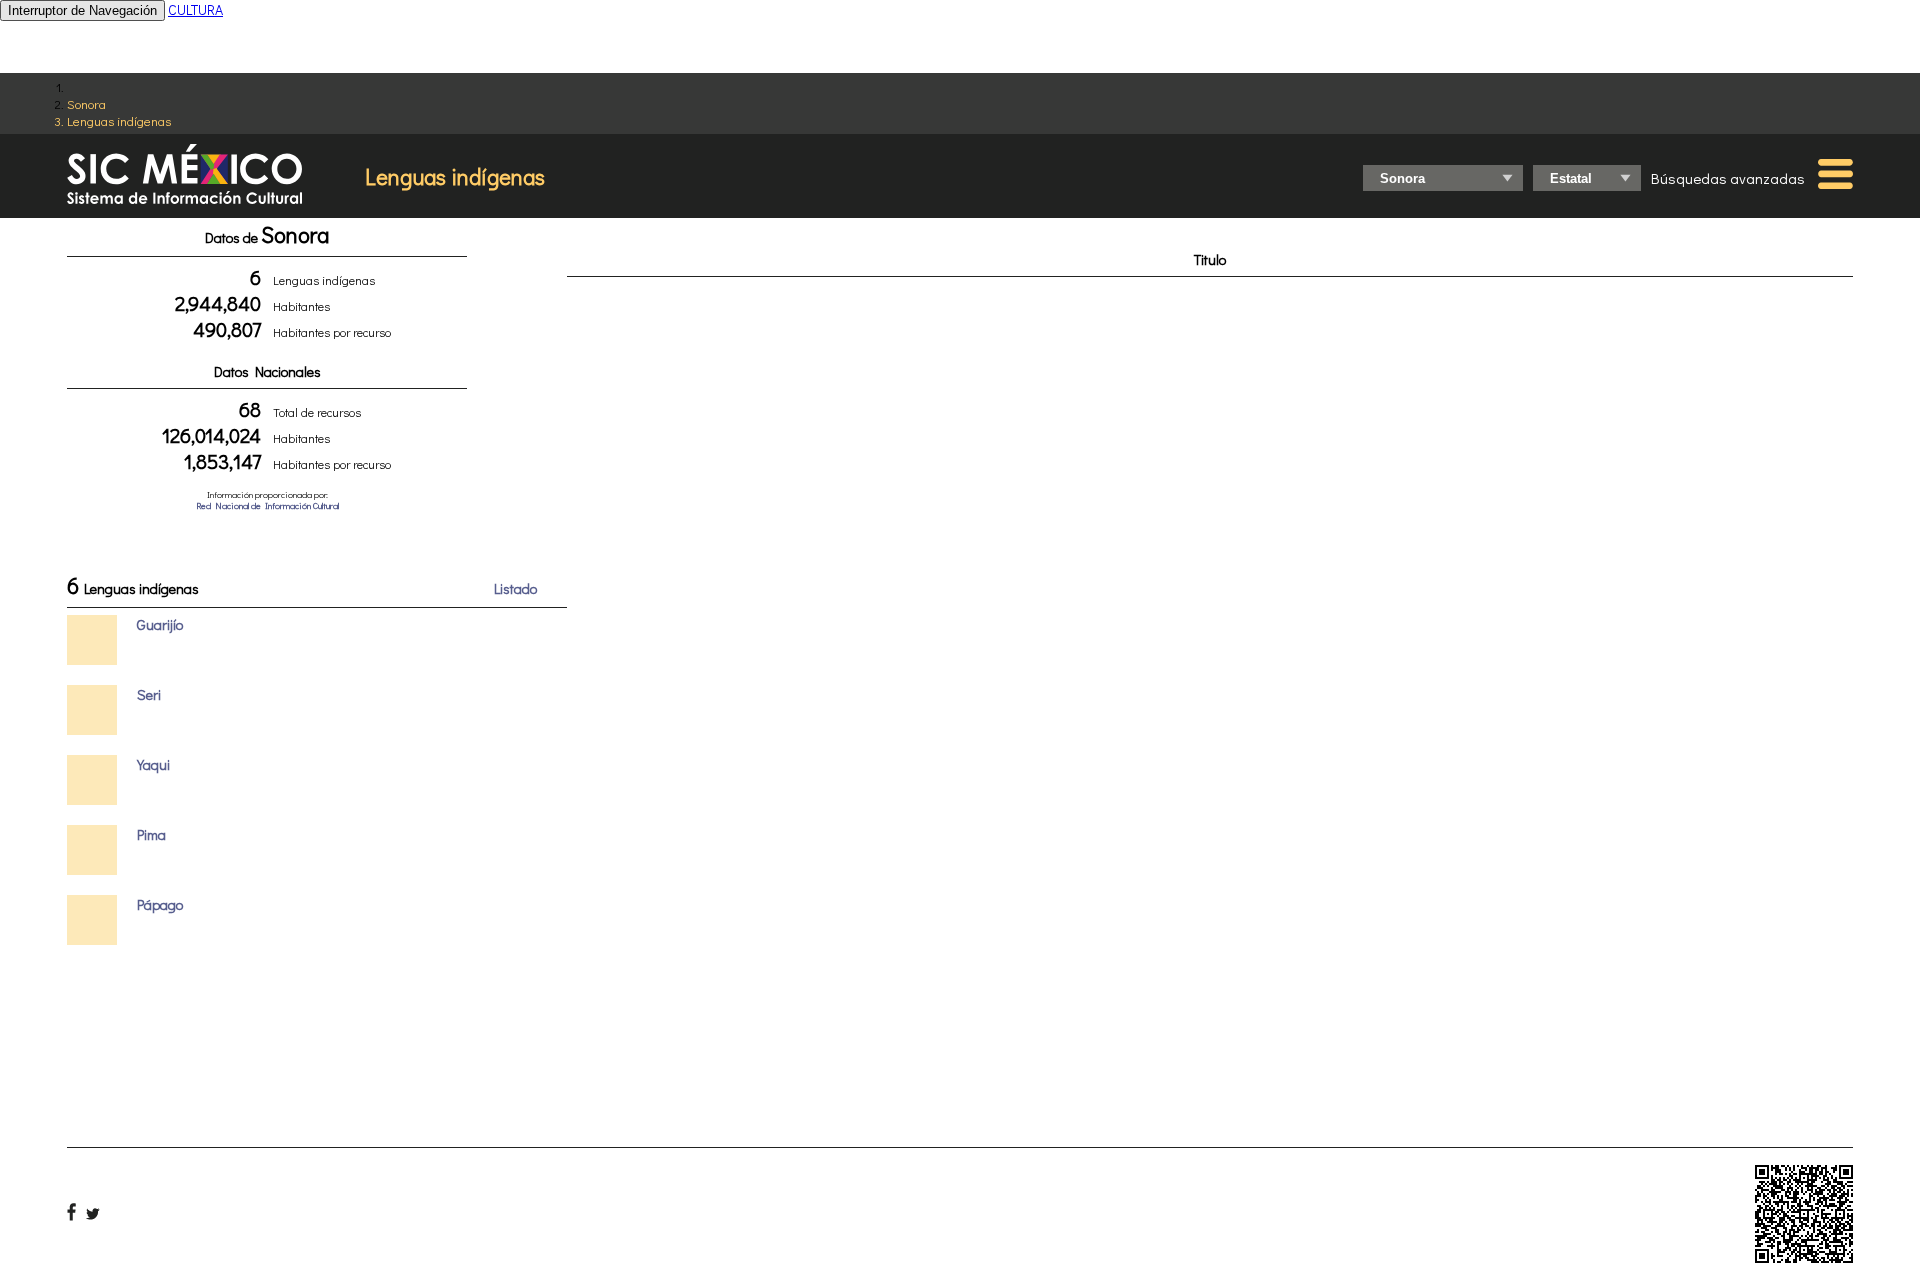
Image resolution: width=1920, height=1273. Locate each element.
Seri (149, 694)
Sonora (86, 103)
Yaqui (153, 764)
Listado (515, 588)
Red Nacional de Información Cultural (267, 505)
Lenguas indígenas (119, 120)
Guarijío (160, 624)
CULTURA (195, 9)
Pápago (160, 904)
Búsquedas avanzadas (1728, 178)
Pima (151, 834)
